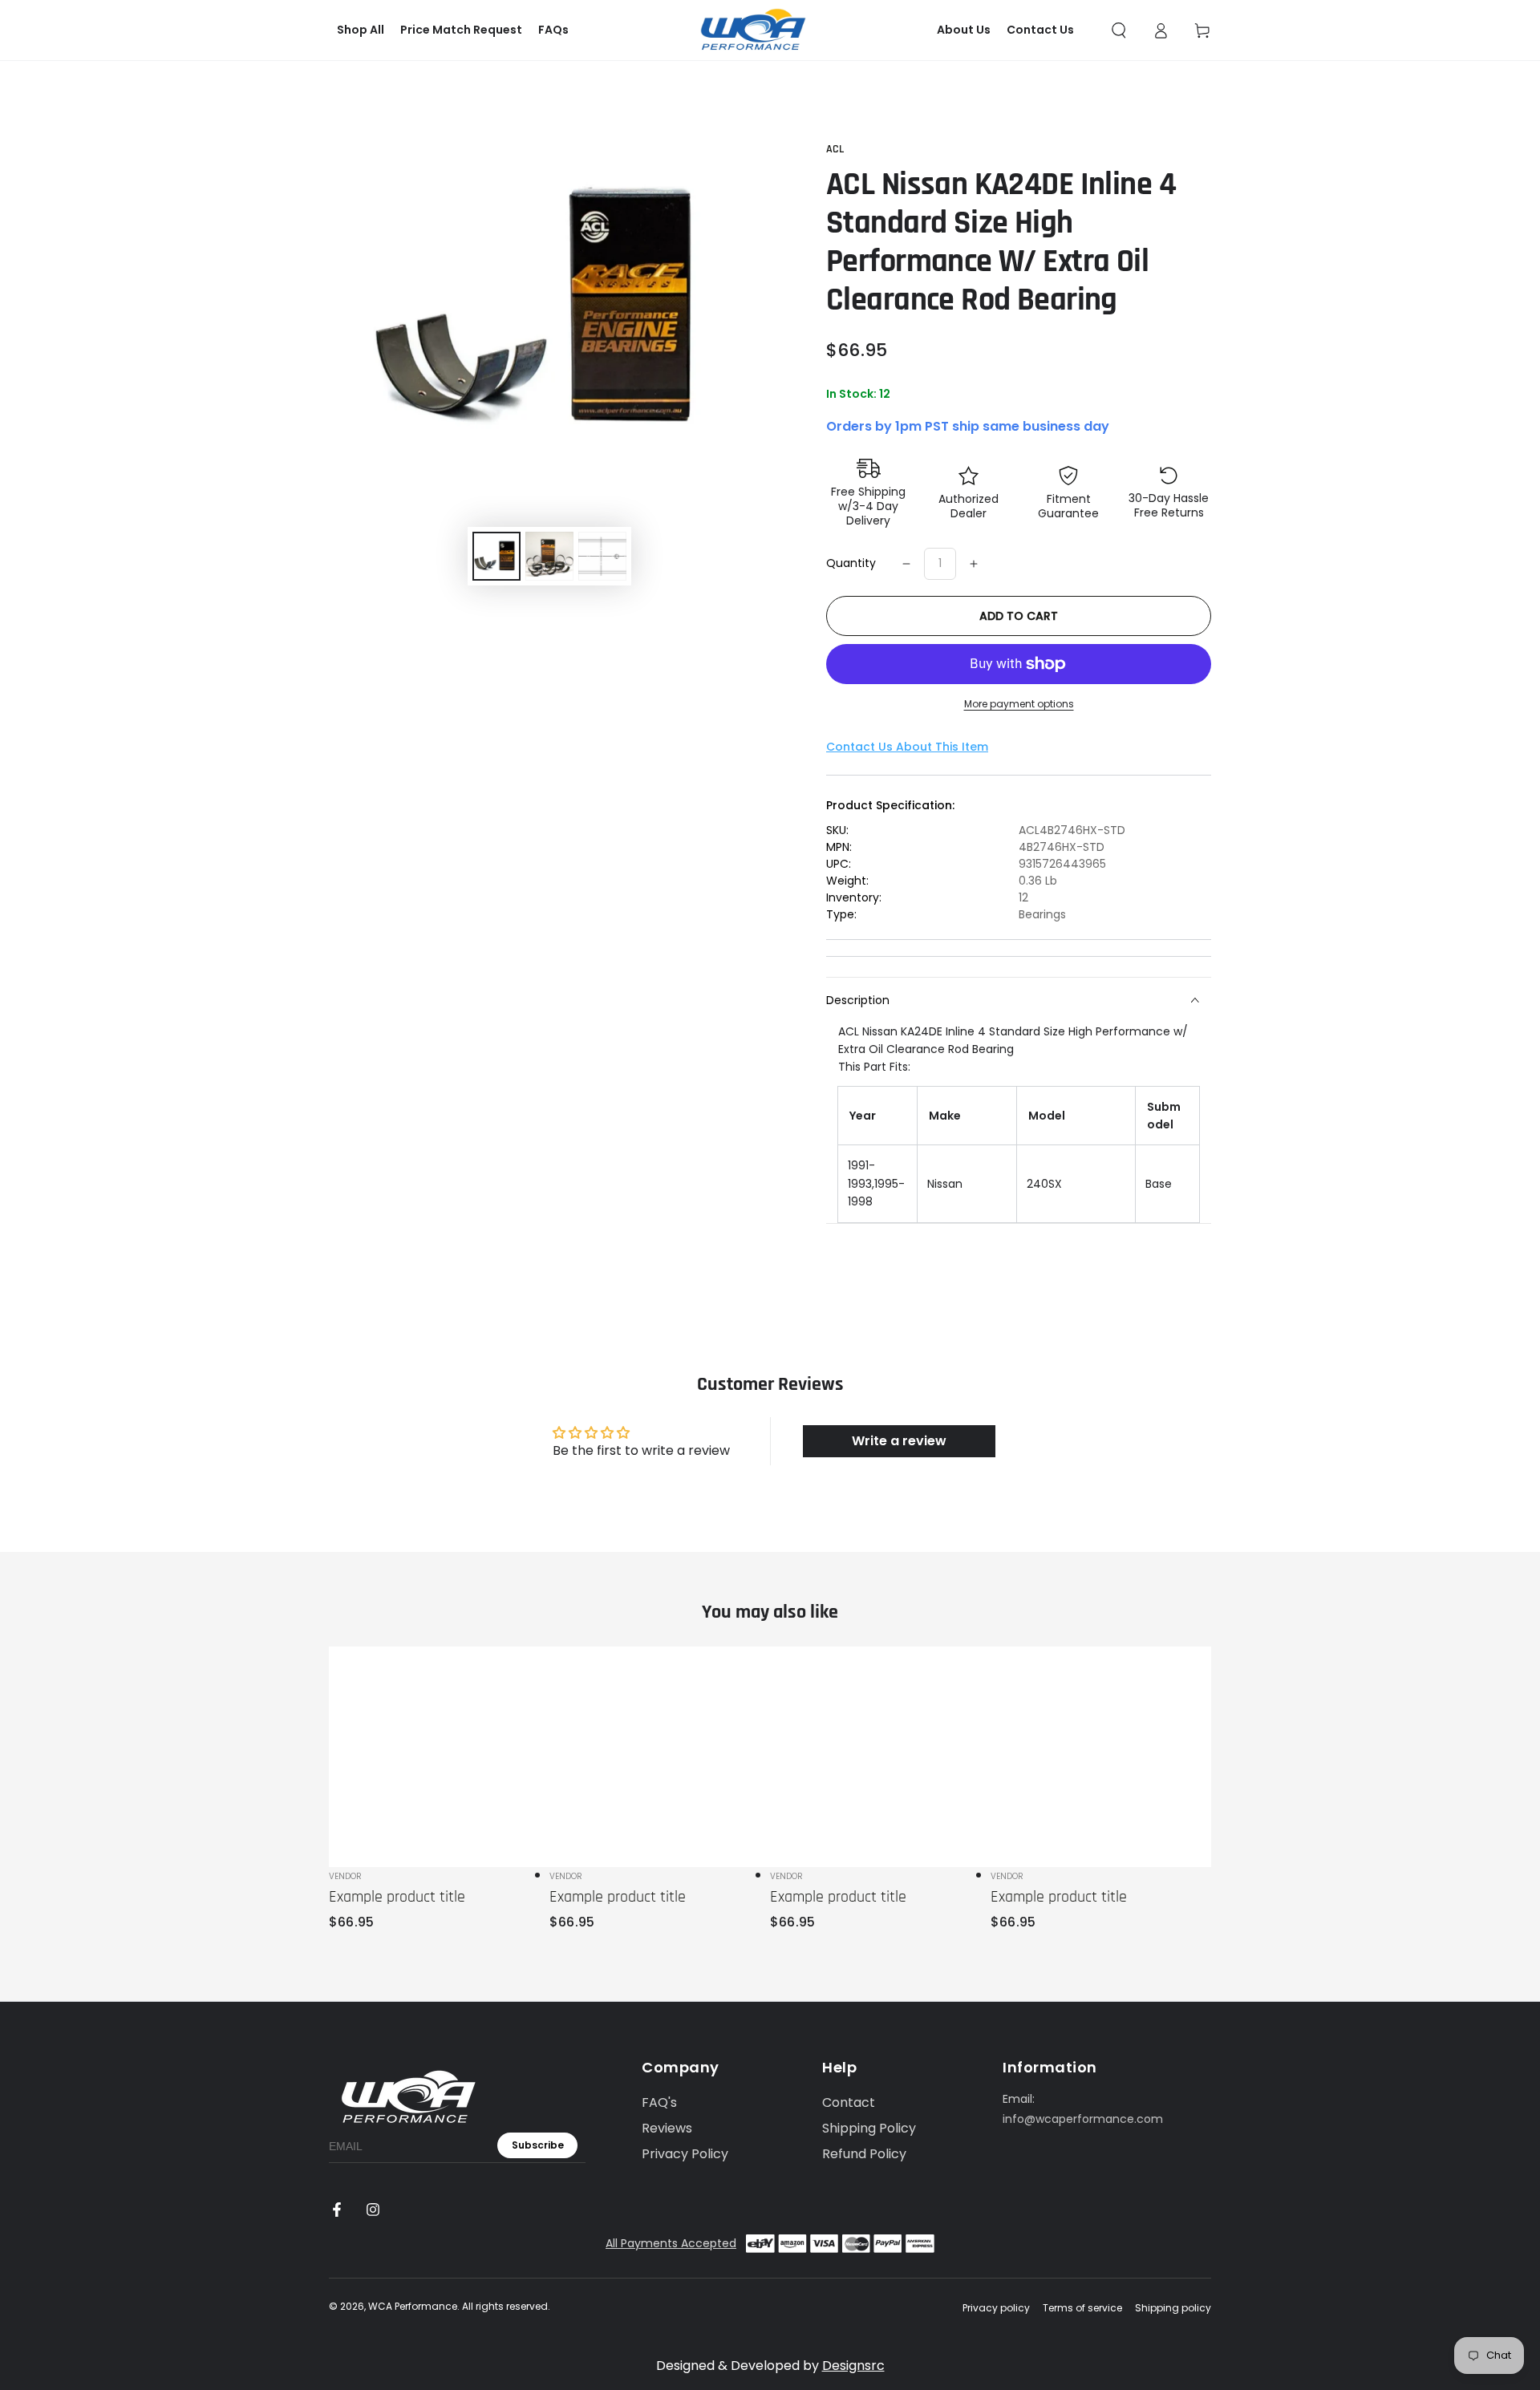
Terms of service (1082, 2308)
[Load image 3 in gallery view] (602, 556)
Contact (849, 2102)
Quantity (851, 563)
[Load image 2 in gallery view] (549, 556)
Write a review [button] (899, 1441)
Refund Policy (864, 2154)
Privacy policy (996, 2308)
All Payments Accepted (671, 2243)
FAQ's (659, 2102)
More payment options (1019, 704)
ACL (835, 149)
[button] (1119, 30)
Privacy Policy (685, 2154)
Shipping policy (1173, 2308)
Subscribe (538, 2145)
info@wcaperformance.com (1083, 2119)
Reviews (667, 2128)
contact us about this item (907, 747)
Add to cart (1019, 616)
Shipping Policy (869, 2128)
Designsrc (853, 2366)
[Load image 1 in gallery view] (496, 556)
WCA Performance (413, 2306)
